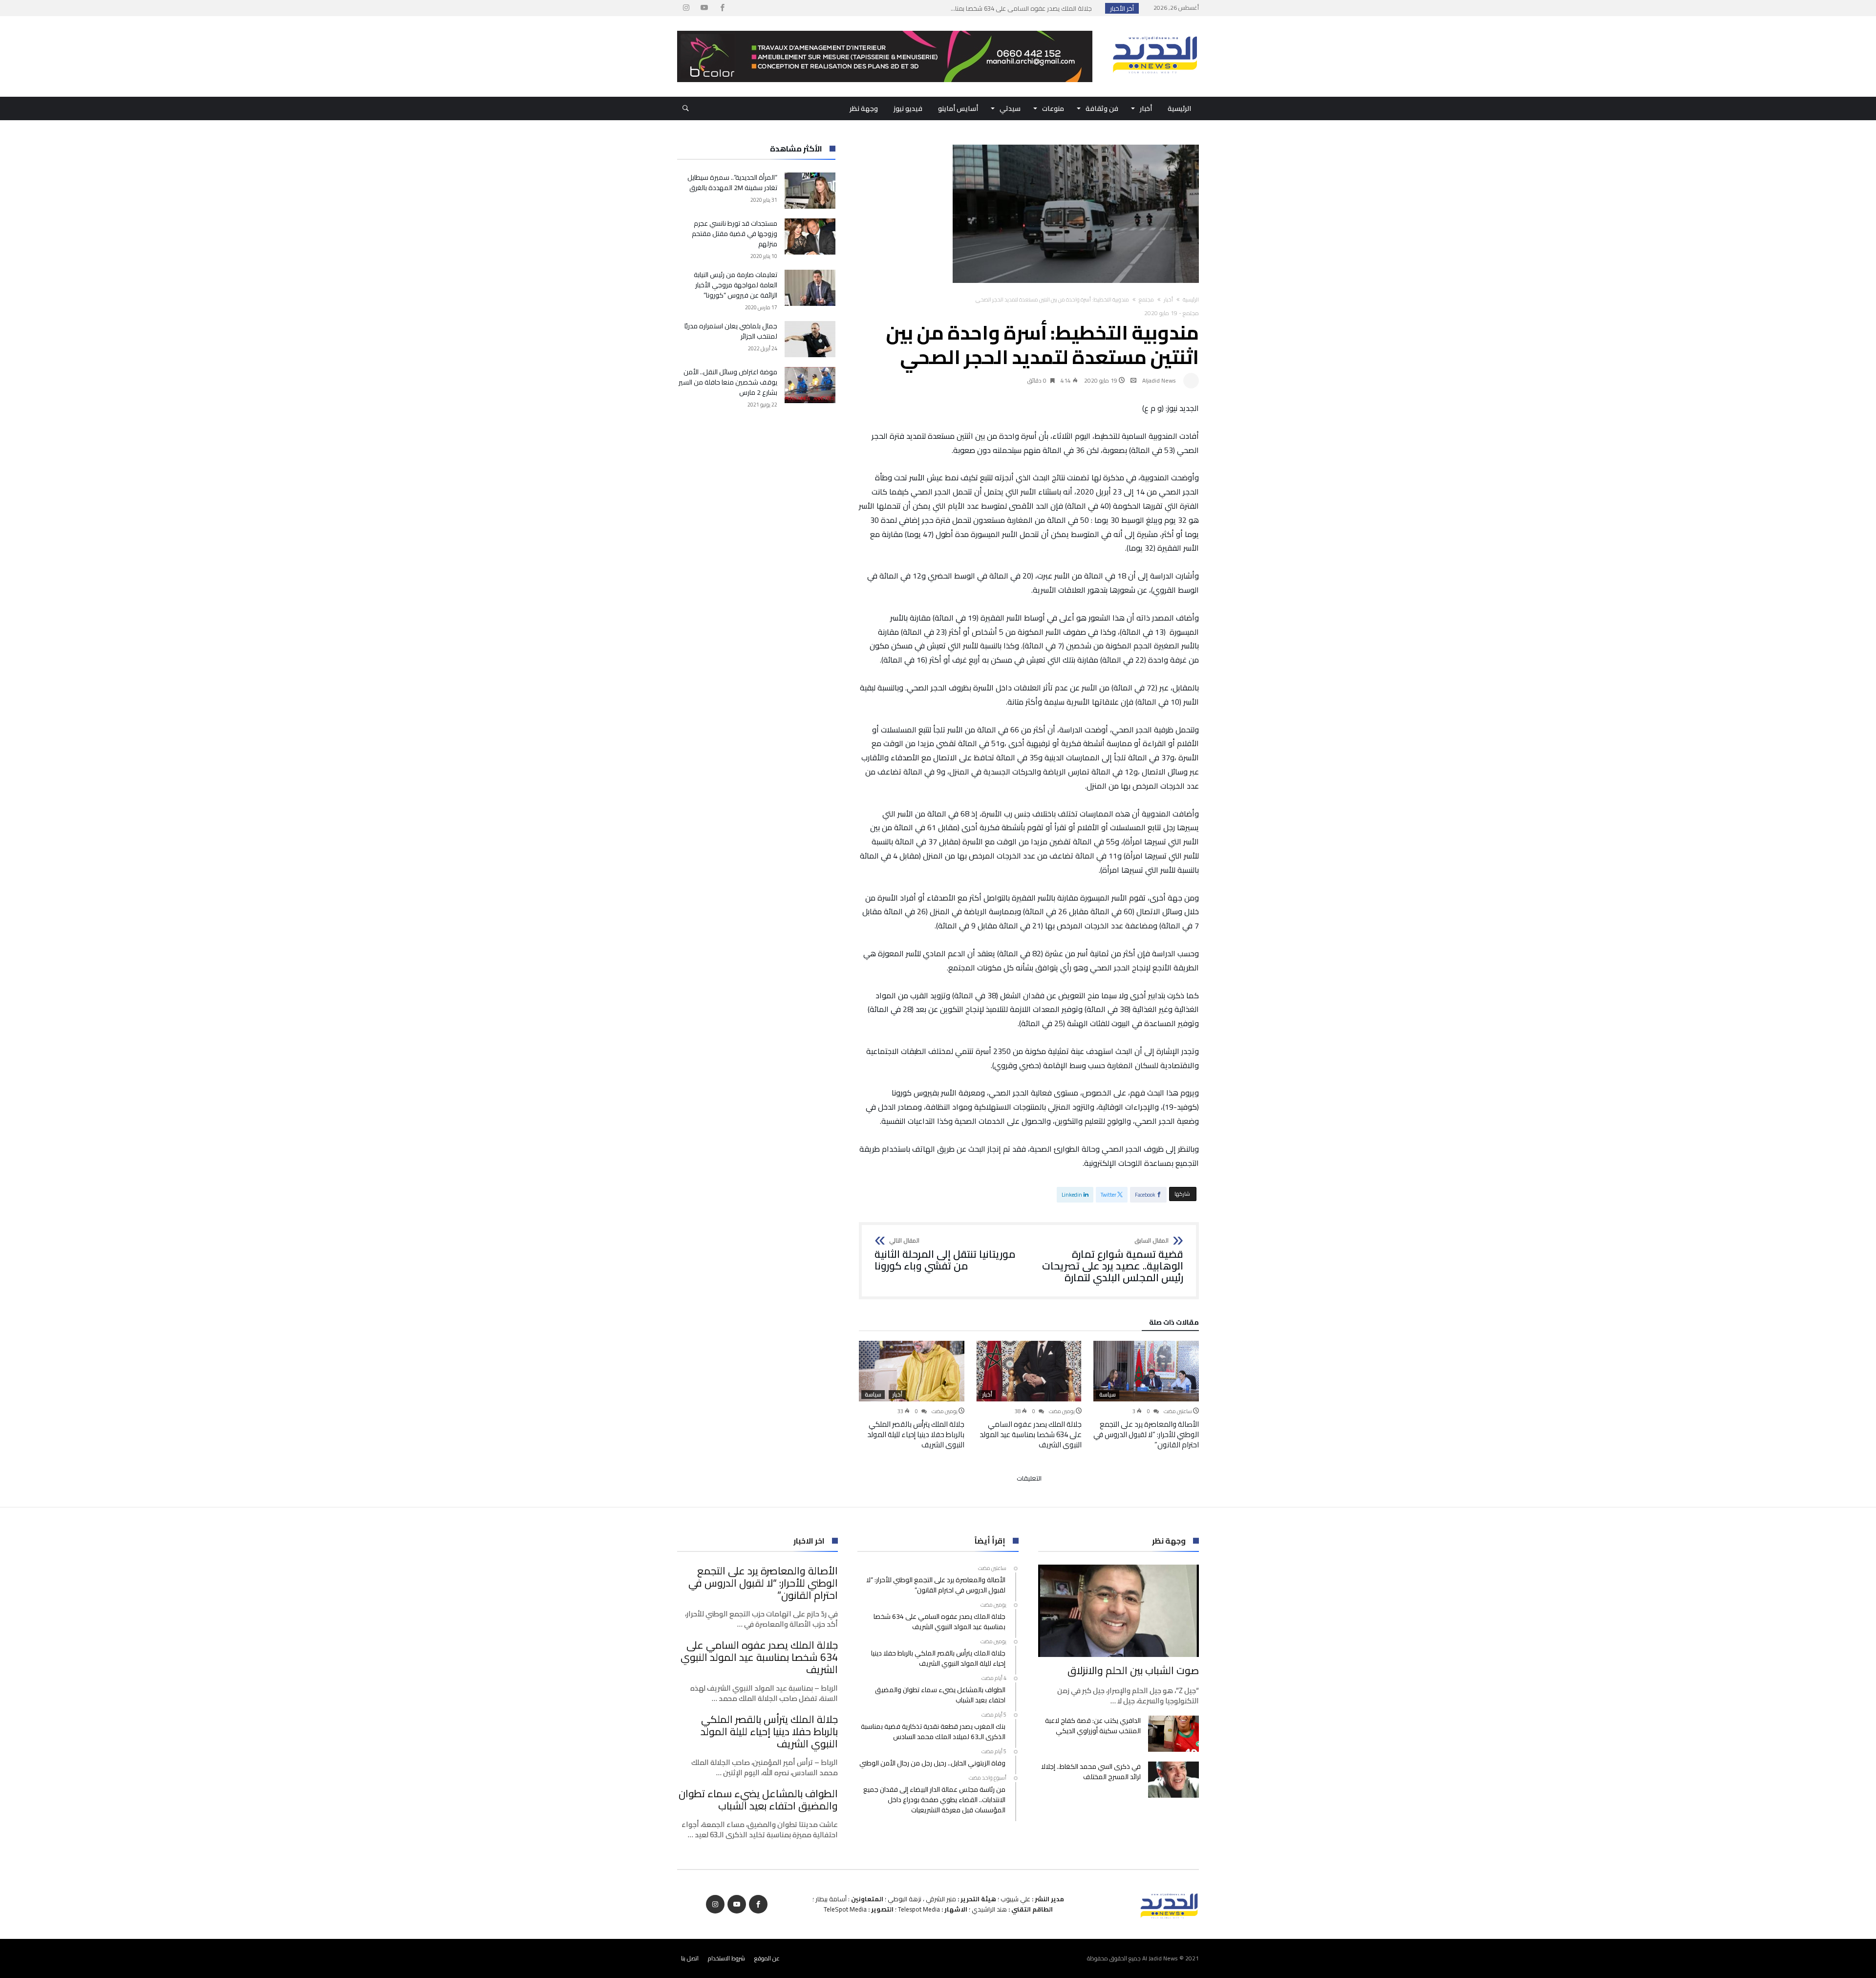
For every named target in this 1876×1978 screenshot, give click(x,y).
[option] (1146, 1395)
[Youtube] (704, 8)
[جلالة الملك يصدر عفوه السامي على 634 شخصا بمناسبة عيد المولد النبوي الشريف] (1029, 1371)
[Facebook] (722, 8)
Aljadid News (1159, 380)
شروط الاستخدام (726, 1958)
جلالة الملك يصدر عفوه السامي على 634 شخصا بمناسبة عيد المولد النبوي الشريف (1031, 1434)
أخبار (1168, 300)
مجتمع (1146, 300)
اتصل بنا (690, 1958)
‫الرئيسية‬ (1191, 300)
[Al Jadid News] (1155, 31)
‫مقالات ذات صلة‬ (1174, 1324)
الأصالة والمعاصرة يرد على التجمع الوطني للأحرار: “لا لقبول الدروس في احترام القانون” (1146, 1434)
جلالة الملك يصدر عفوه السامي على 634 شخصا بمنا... (1023, 8)
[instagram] (686, 8)
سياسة (1108, 1395)
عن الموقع (767, 1958)
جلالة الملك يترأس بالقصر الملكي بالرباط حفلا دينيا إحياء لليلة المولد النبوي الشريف (916, 1434)
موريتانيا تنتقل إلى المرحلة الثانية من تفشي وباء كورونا (945, 1255)
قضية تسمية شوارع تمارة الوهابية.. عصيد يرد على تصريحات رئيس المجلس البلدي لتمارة (1113, 1260)
